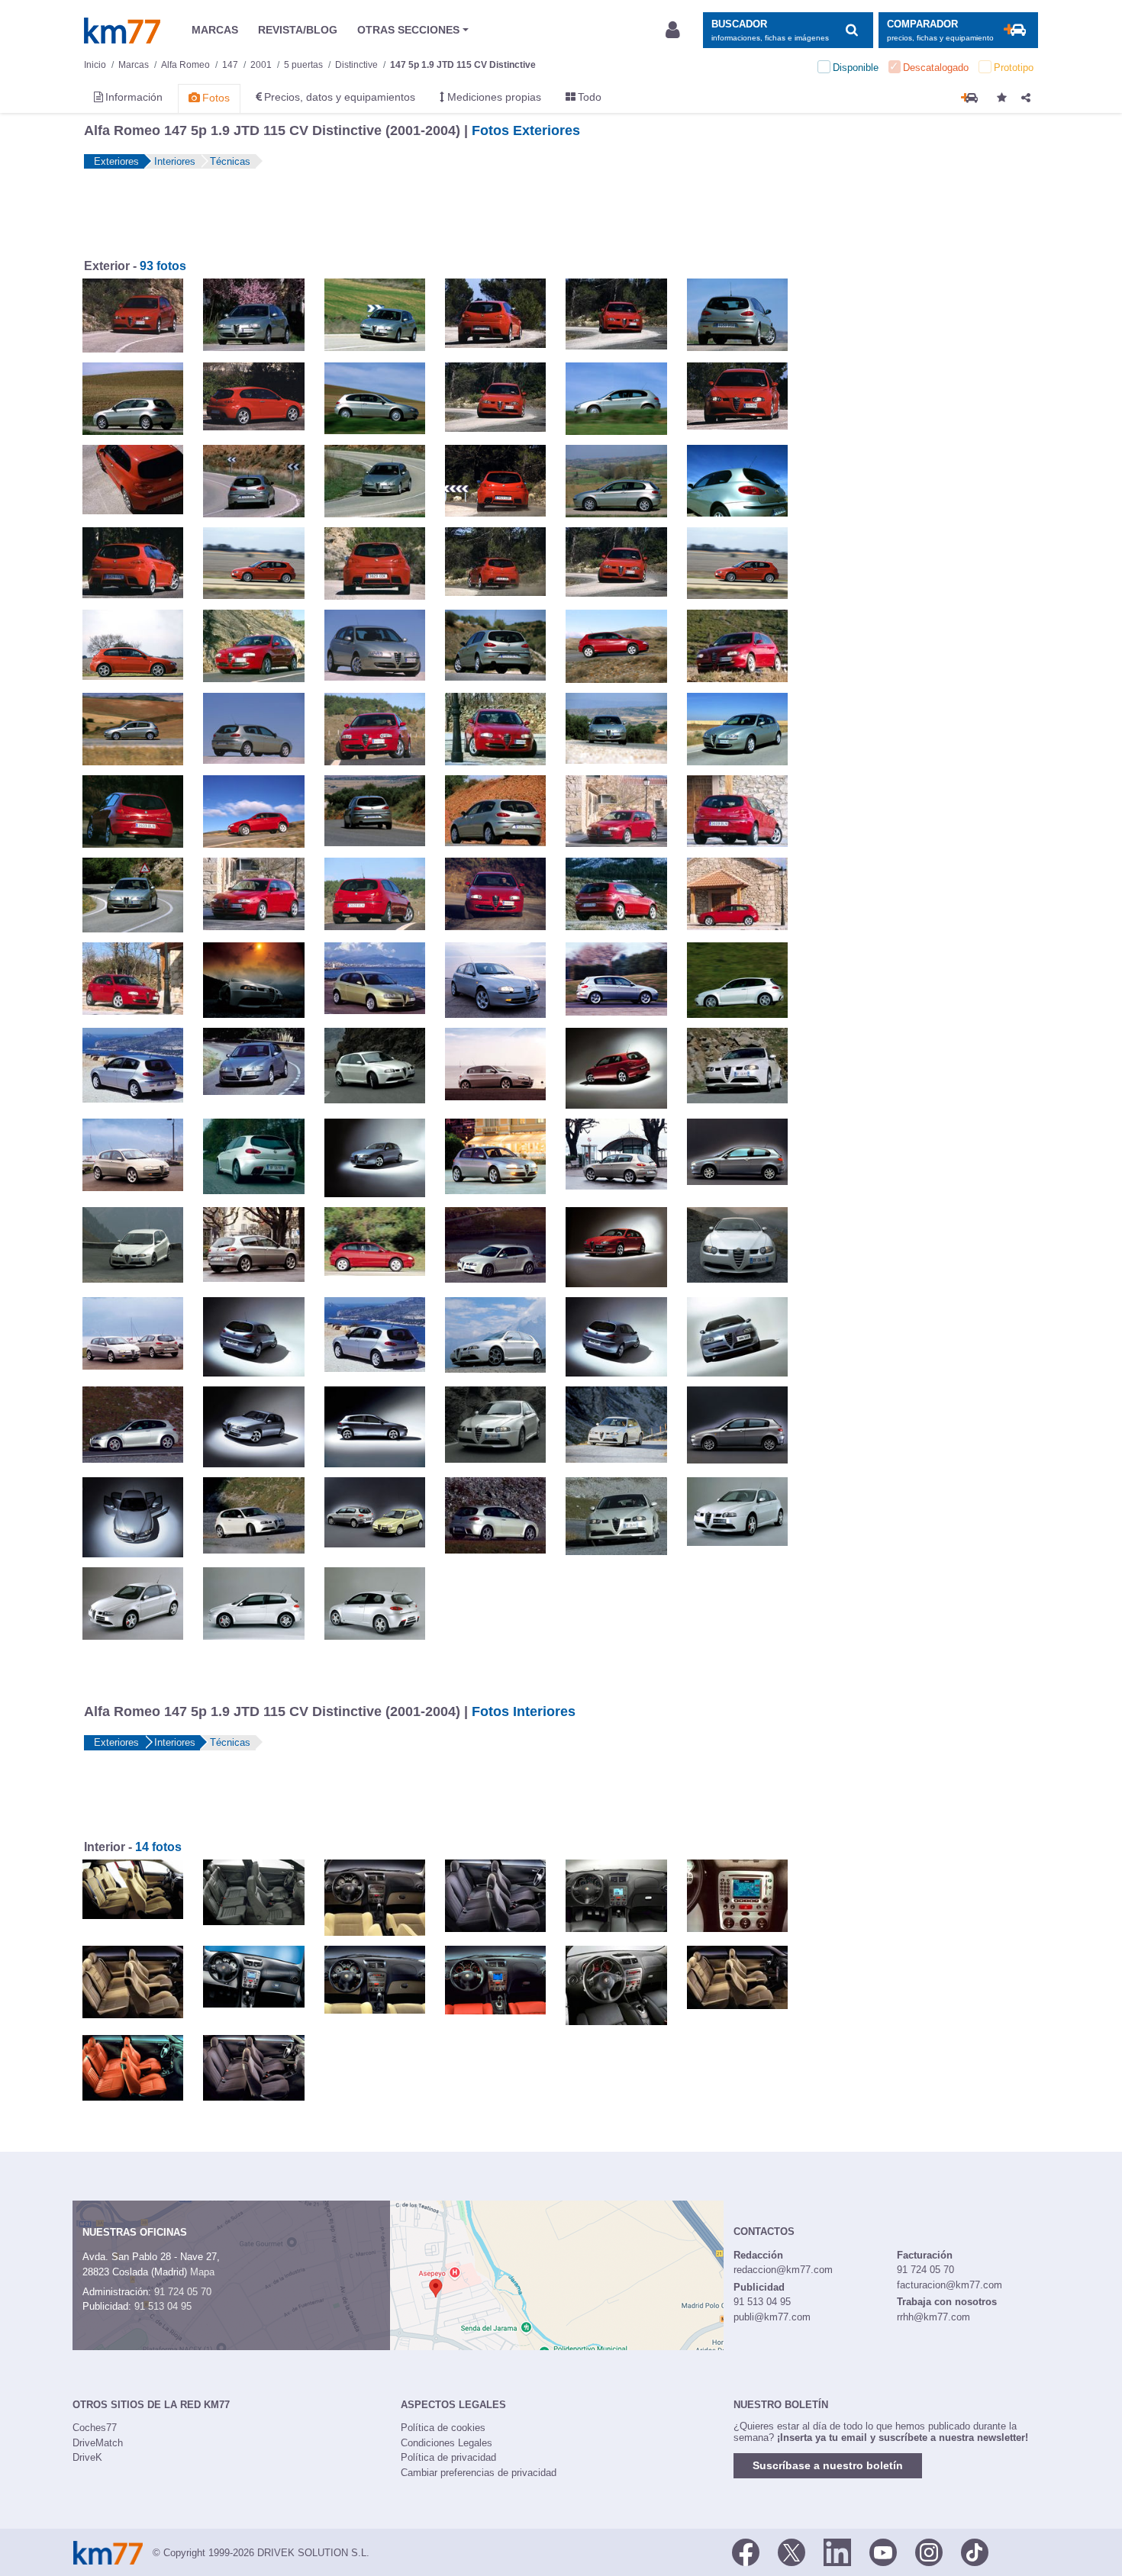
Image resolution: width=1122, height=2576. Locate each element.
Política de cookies (443, 2428)
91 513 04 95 (163, 2306)
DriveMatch (98, 2443)
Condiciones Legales (447, 2443)
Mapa (202, 2272)
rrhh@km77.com (933, 2317)
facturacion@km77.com (950, 2285)
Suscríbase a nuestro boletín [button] (828, 2465)
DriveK (87, 2457)
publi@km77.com (772, 2317)
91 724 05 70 (183, 2292)
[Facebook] (746, 2552)
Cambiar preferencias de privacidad (479, 2473)
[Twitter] (792, 2552)
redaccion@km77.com (783, 2270)
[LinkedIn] (837, 2552)
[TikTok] (975, 2552)
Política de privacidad (448, 2457)
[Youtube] (883, 2552)
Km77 (122, 31)
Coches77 (95, 2428)
